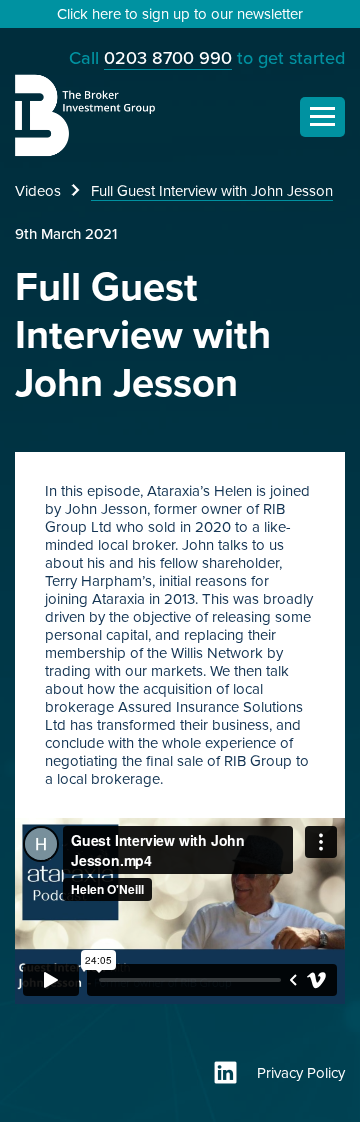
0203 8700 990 (168, 58)
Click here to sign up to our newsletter (180, 14)
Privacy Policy (301, 1073)
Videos (38, 191)
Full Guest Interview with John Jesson (212, 191)
